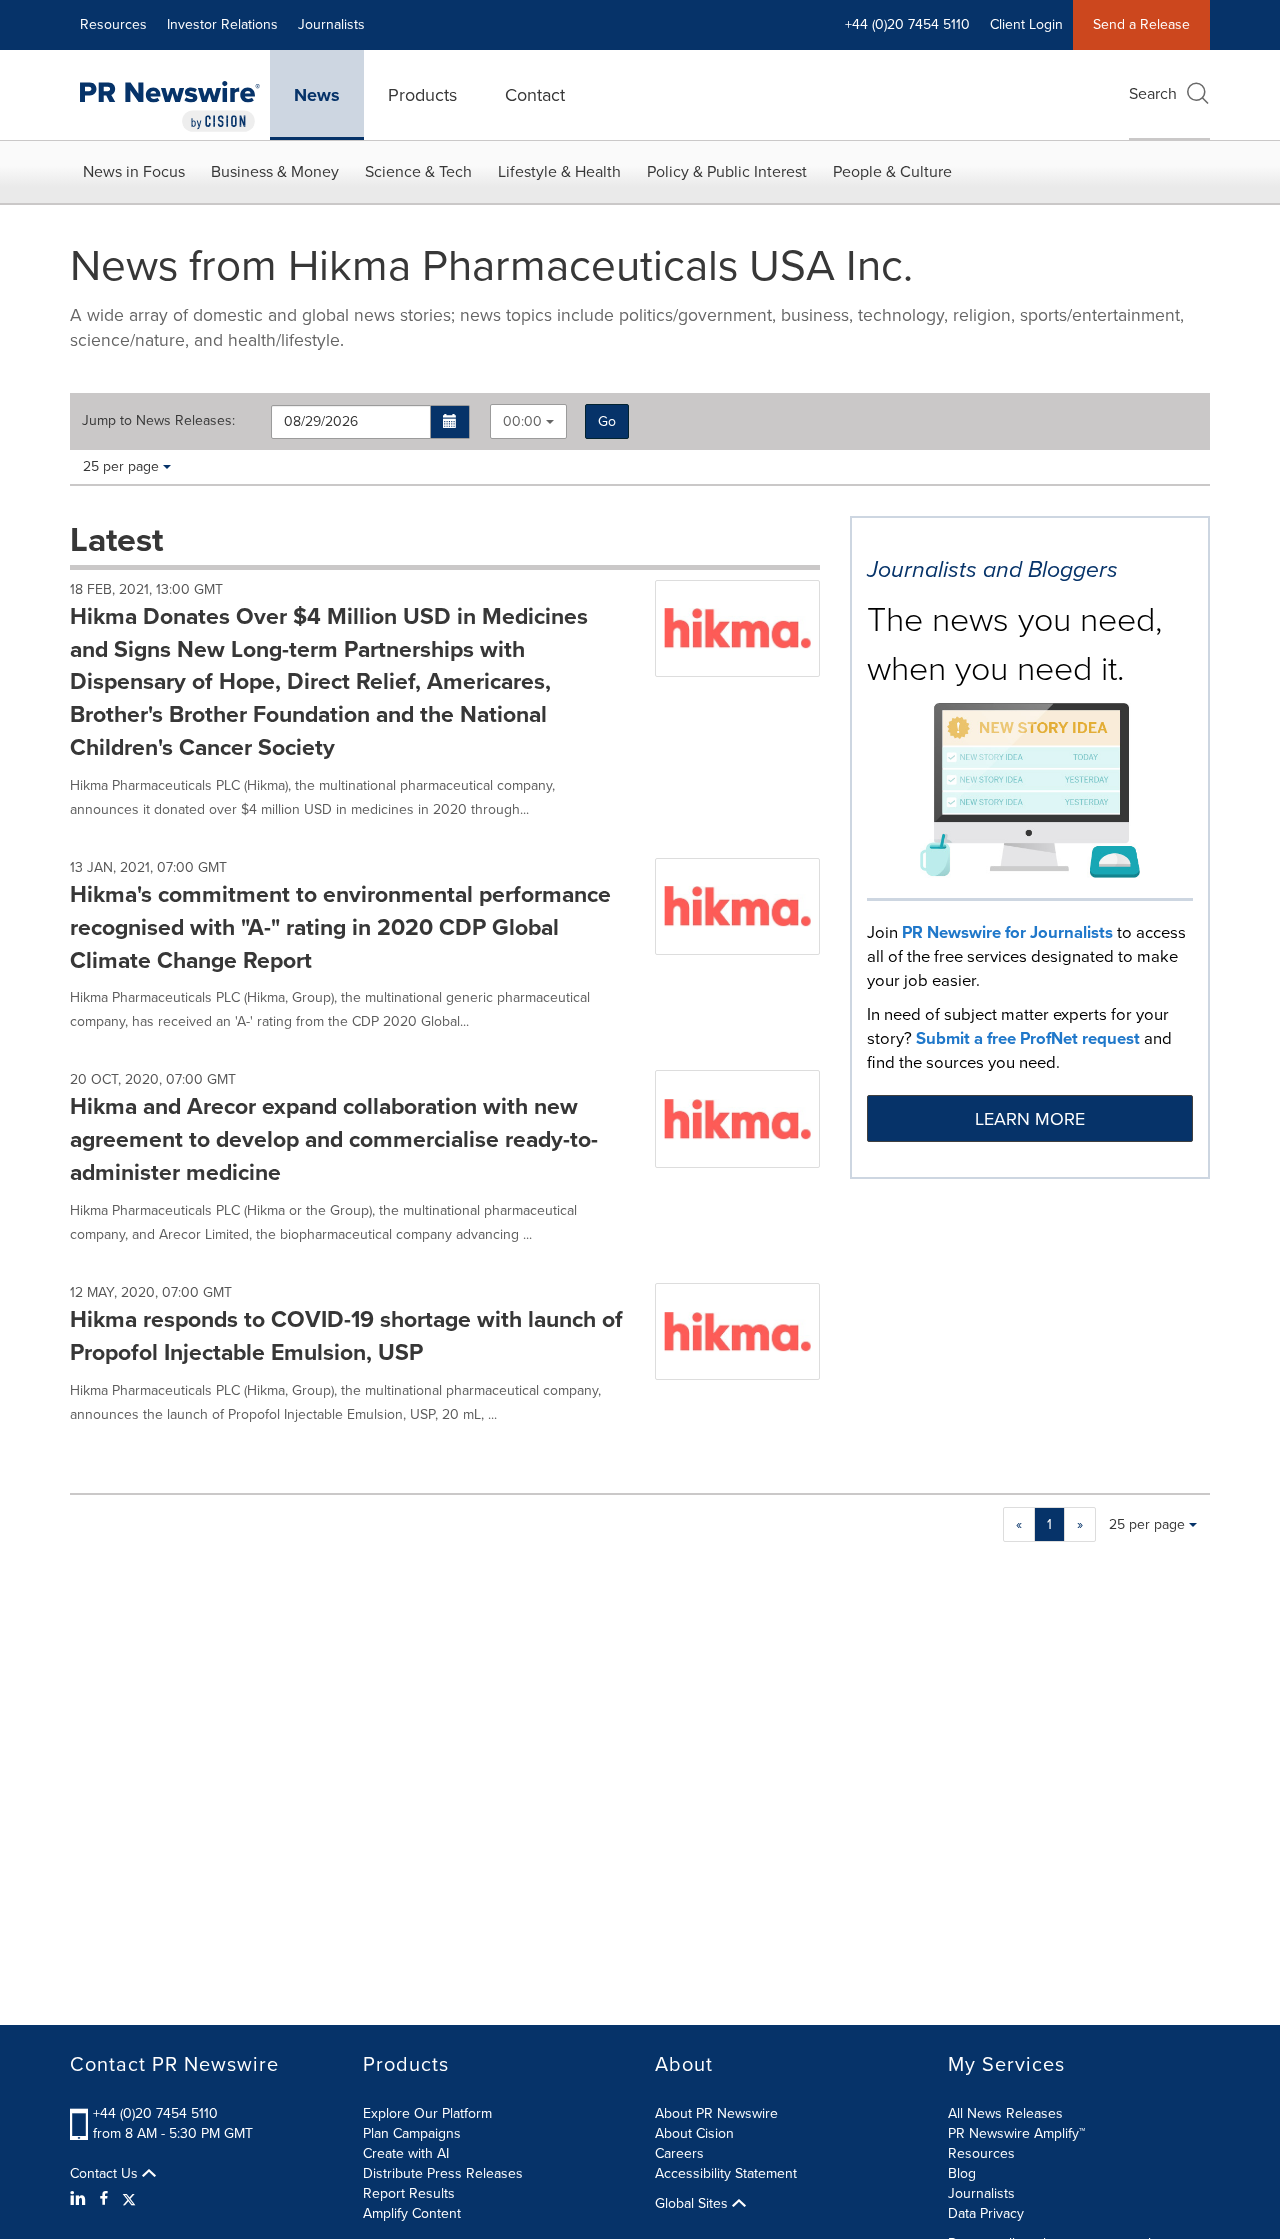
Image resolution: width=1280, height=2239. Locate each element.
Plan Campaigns (412, 2133)
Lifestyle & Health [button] (559, 171)
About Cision (694, 2133)
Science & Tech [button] (418, 171)
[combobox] (528, 421)
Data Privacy (986, 2213)
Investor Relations (222, 24)
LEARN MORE (1030, 1119)
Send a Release (1141, 24)
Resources (113, 24)
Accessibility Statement (726, 2173)
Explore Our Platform (427, 2113)
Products (422, 95)
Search (1153, 93)
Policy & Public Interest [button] (727, 171)
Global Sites (693, 2204)
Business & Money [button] (275, 171)
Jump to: (158, 421)
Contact (535, 95)
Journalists (331, 24)
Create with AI (406, 2153)
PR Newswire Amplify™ (1016, 2133)
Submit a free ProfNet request (1028, 1038)
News (317, 95)
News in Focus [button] (134, 171)
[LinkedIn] (80, 2199)
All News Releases (1005, 2113)
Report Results (409, 2193)
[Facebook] (104, 2199)
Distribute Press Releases (443, 2173)
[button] (450, 422)
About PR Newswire (716, 2113)
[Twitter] (129, 2199)
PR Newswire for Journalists (1007, 932)
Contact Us (106, 2174)
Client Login (1026, 24)
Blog (962, 2173)
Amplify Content (412, 2213)
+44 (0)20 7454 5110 (155, 2113)
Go (607, 421)
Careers (679, 2153)
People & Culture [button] (892, 171)
